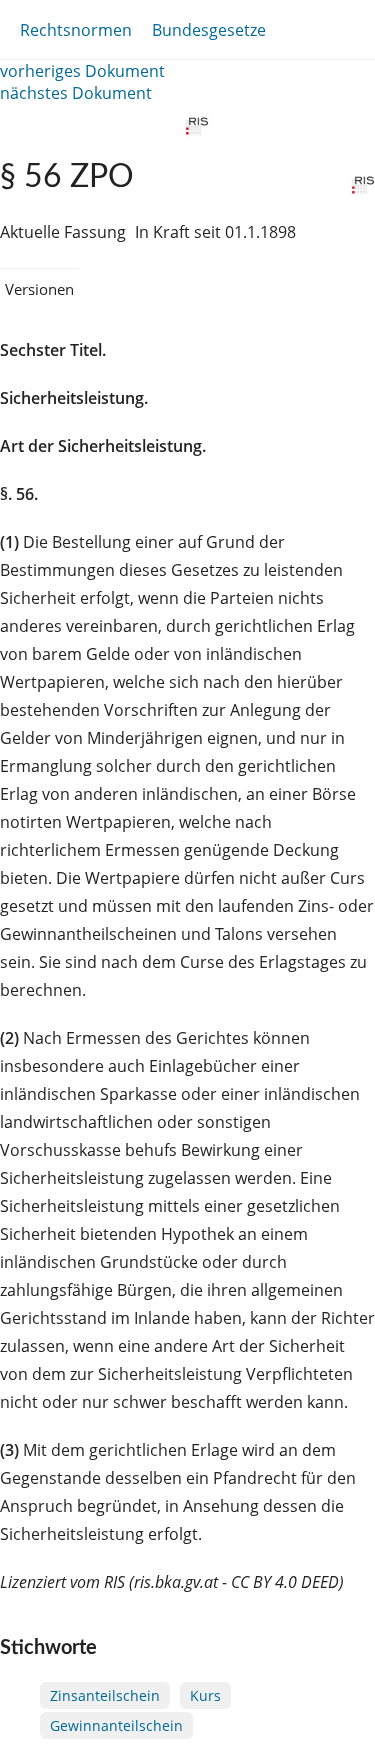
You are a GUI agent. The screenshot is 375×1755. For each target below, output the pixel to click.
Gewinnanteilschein (116, 1725)
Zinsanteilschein (105, 1695)
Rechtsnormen (76, 30)
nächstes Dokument (76, 93)
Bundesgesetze (209, 30)
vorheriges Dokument (82, 71)
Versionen (39, 289)
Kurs (205, 1695)
